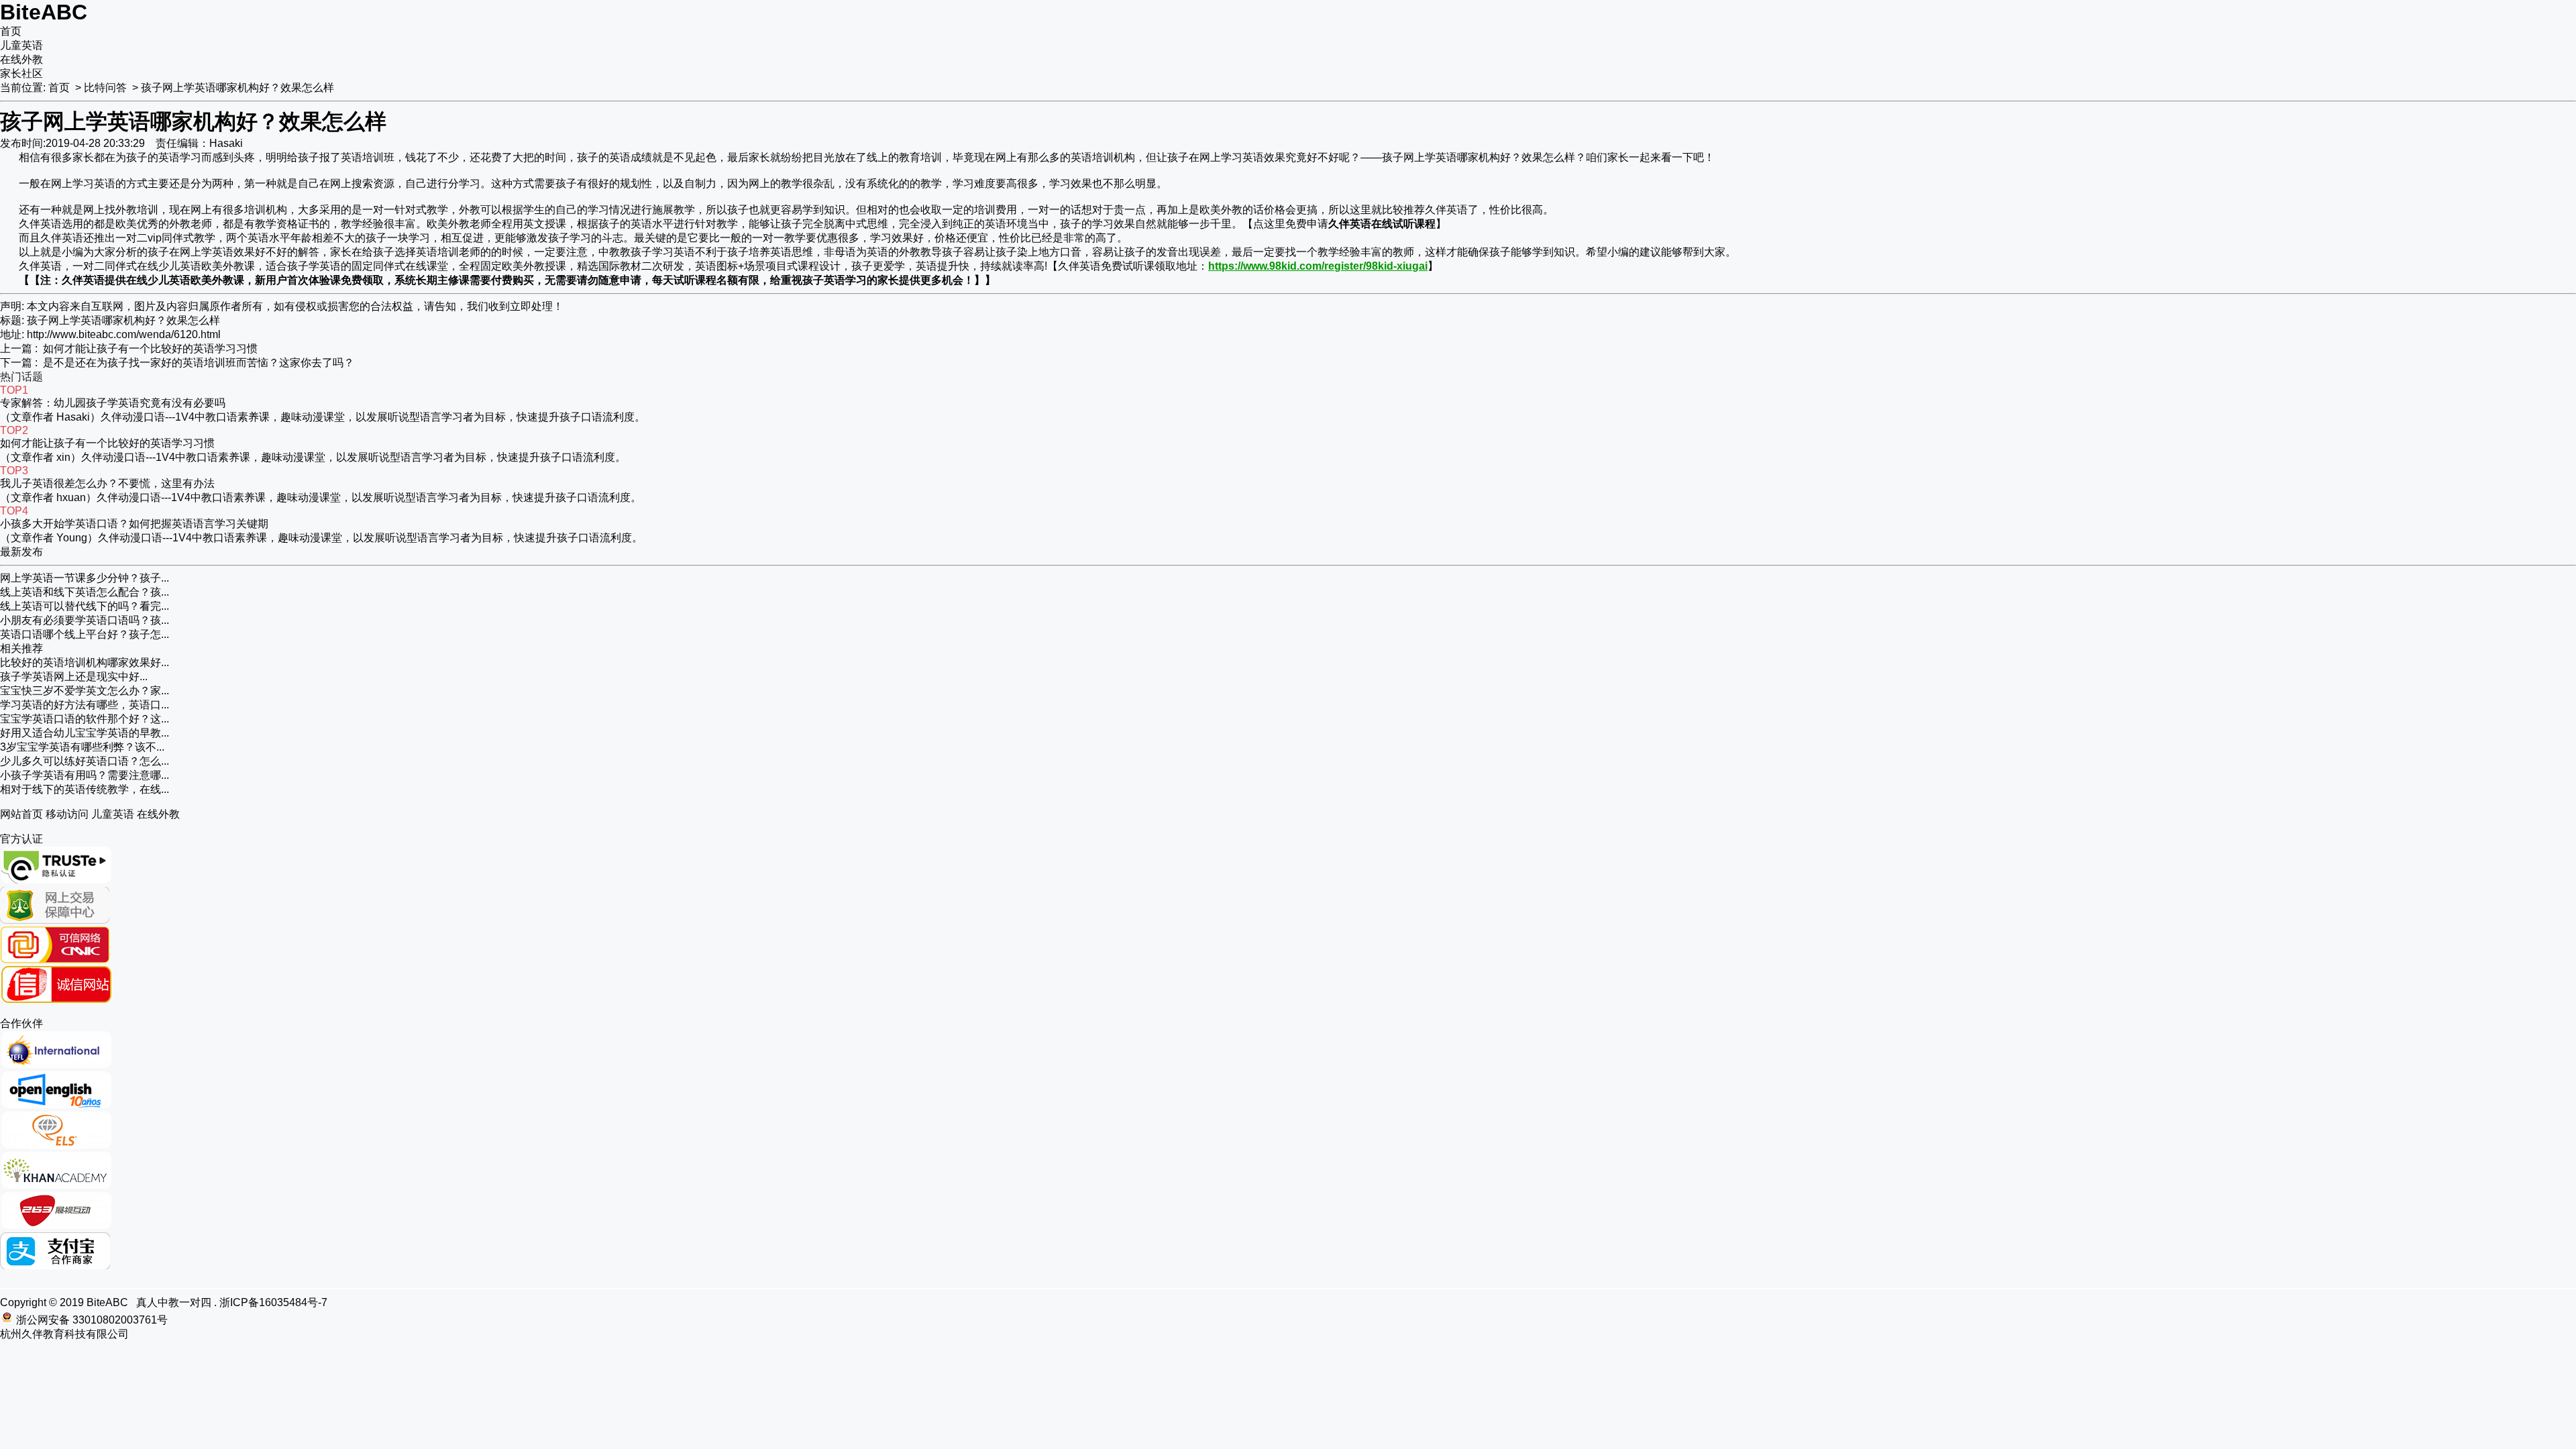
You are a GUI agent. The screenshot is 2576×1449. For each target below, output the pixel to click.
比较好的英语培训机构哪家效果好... (85, 662)
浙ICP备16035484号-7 (273, 1302)
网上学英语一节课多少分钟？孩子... (85, 578)
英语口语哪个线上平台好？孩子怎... (85, 634)
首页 (11, 31)
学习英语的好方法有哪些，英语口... (85, 705)
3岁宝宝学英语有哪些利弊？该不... (82, 747)
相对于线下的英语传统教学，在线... (85, 789)
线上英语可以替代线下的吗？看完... (85, 606)
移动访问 (67, 814)
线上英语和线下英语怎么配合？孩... (85, 592)
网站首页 (21, 814)
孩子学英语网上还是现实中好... (74, 677)
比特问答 (105, 88)
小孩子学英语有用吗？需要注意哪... (85, 775)
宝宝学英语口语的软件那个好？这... (85, 719)
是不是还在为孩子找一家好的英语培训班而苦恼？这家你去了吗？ (199, 363)
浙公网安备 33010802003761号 (92, 1320)
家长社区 (21, 73)
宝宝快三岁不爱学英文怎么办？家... (85, 691)
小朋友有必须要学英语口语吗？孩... (85, 620)
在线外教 (21, 59)
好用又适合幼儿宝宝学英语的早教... (85, 733)
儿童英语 (21, 45)
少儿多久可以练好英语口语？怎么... (85, 761)
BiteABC (44, 12)
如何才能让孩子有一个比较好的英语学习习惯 (150, 348)
